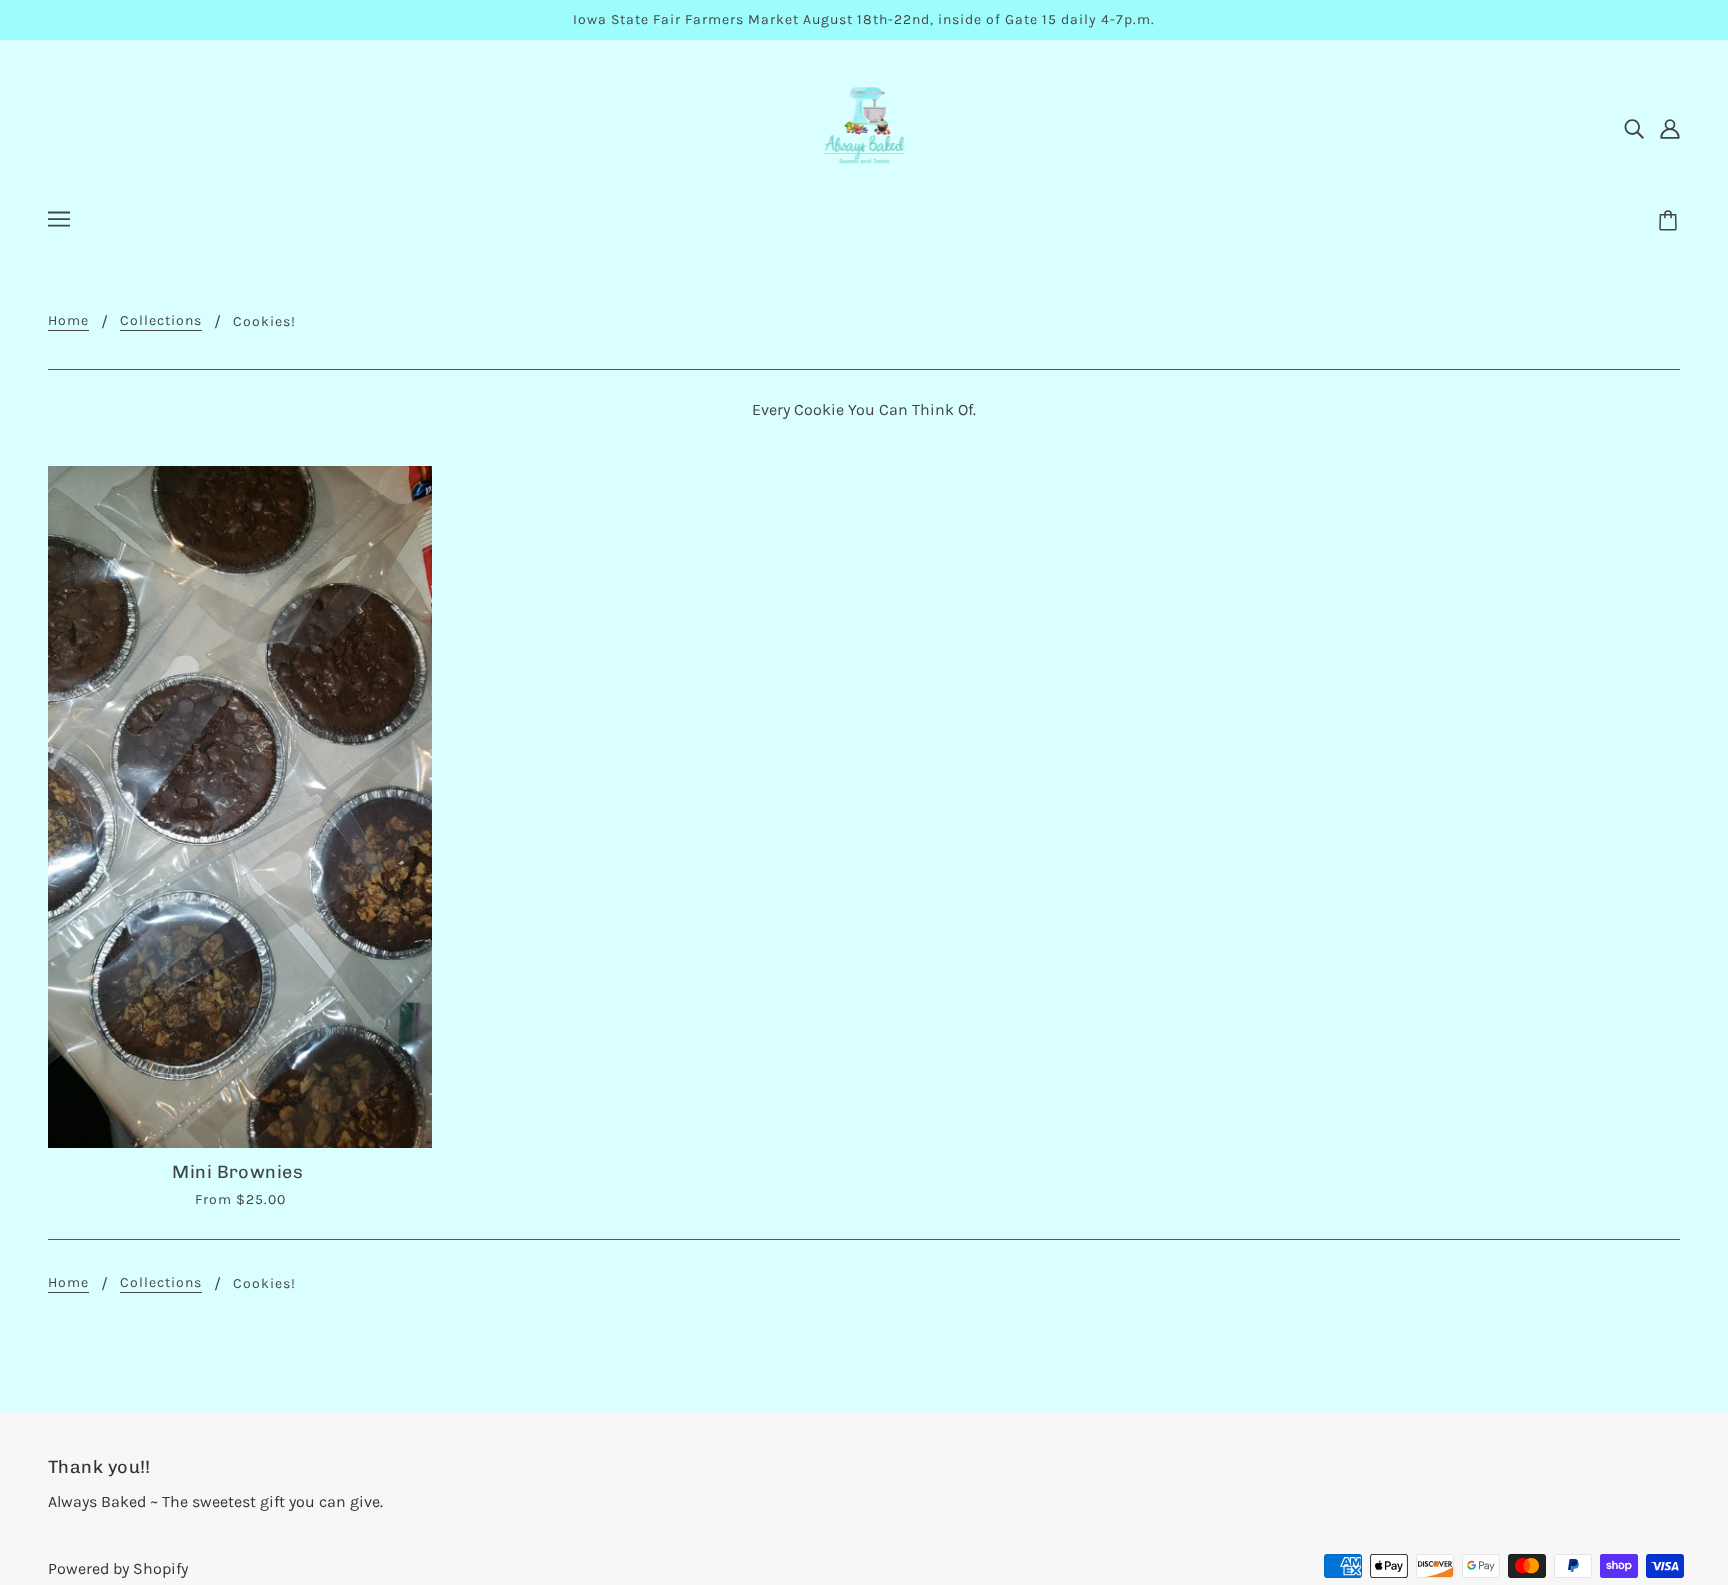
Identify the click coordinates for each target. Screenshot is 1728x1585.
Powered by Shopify (118, 1568)
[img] (1634, 128)
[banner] (864, 125)
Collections (161, 321)
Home (68, 321)
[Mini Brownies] (240, 807)
